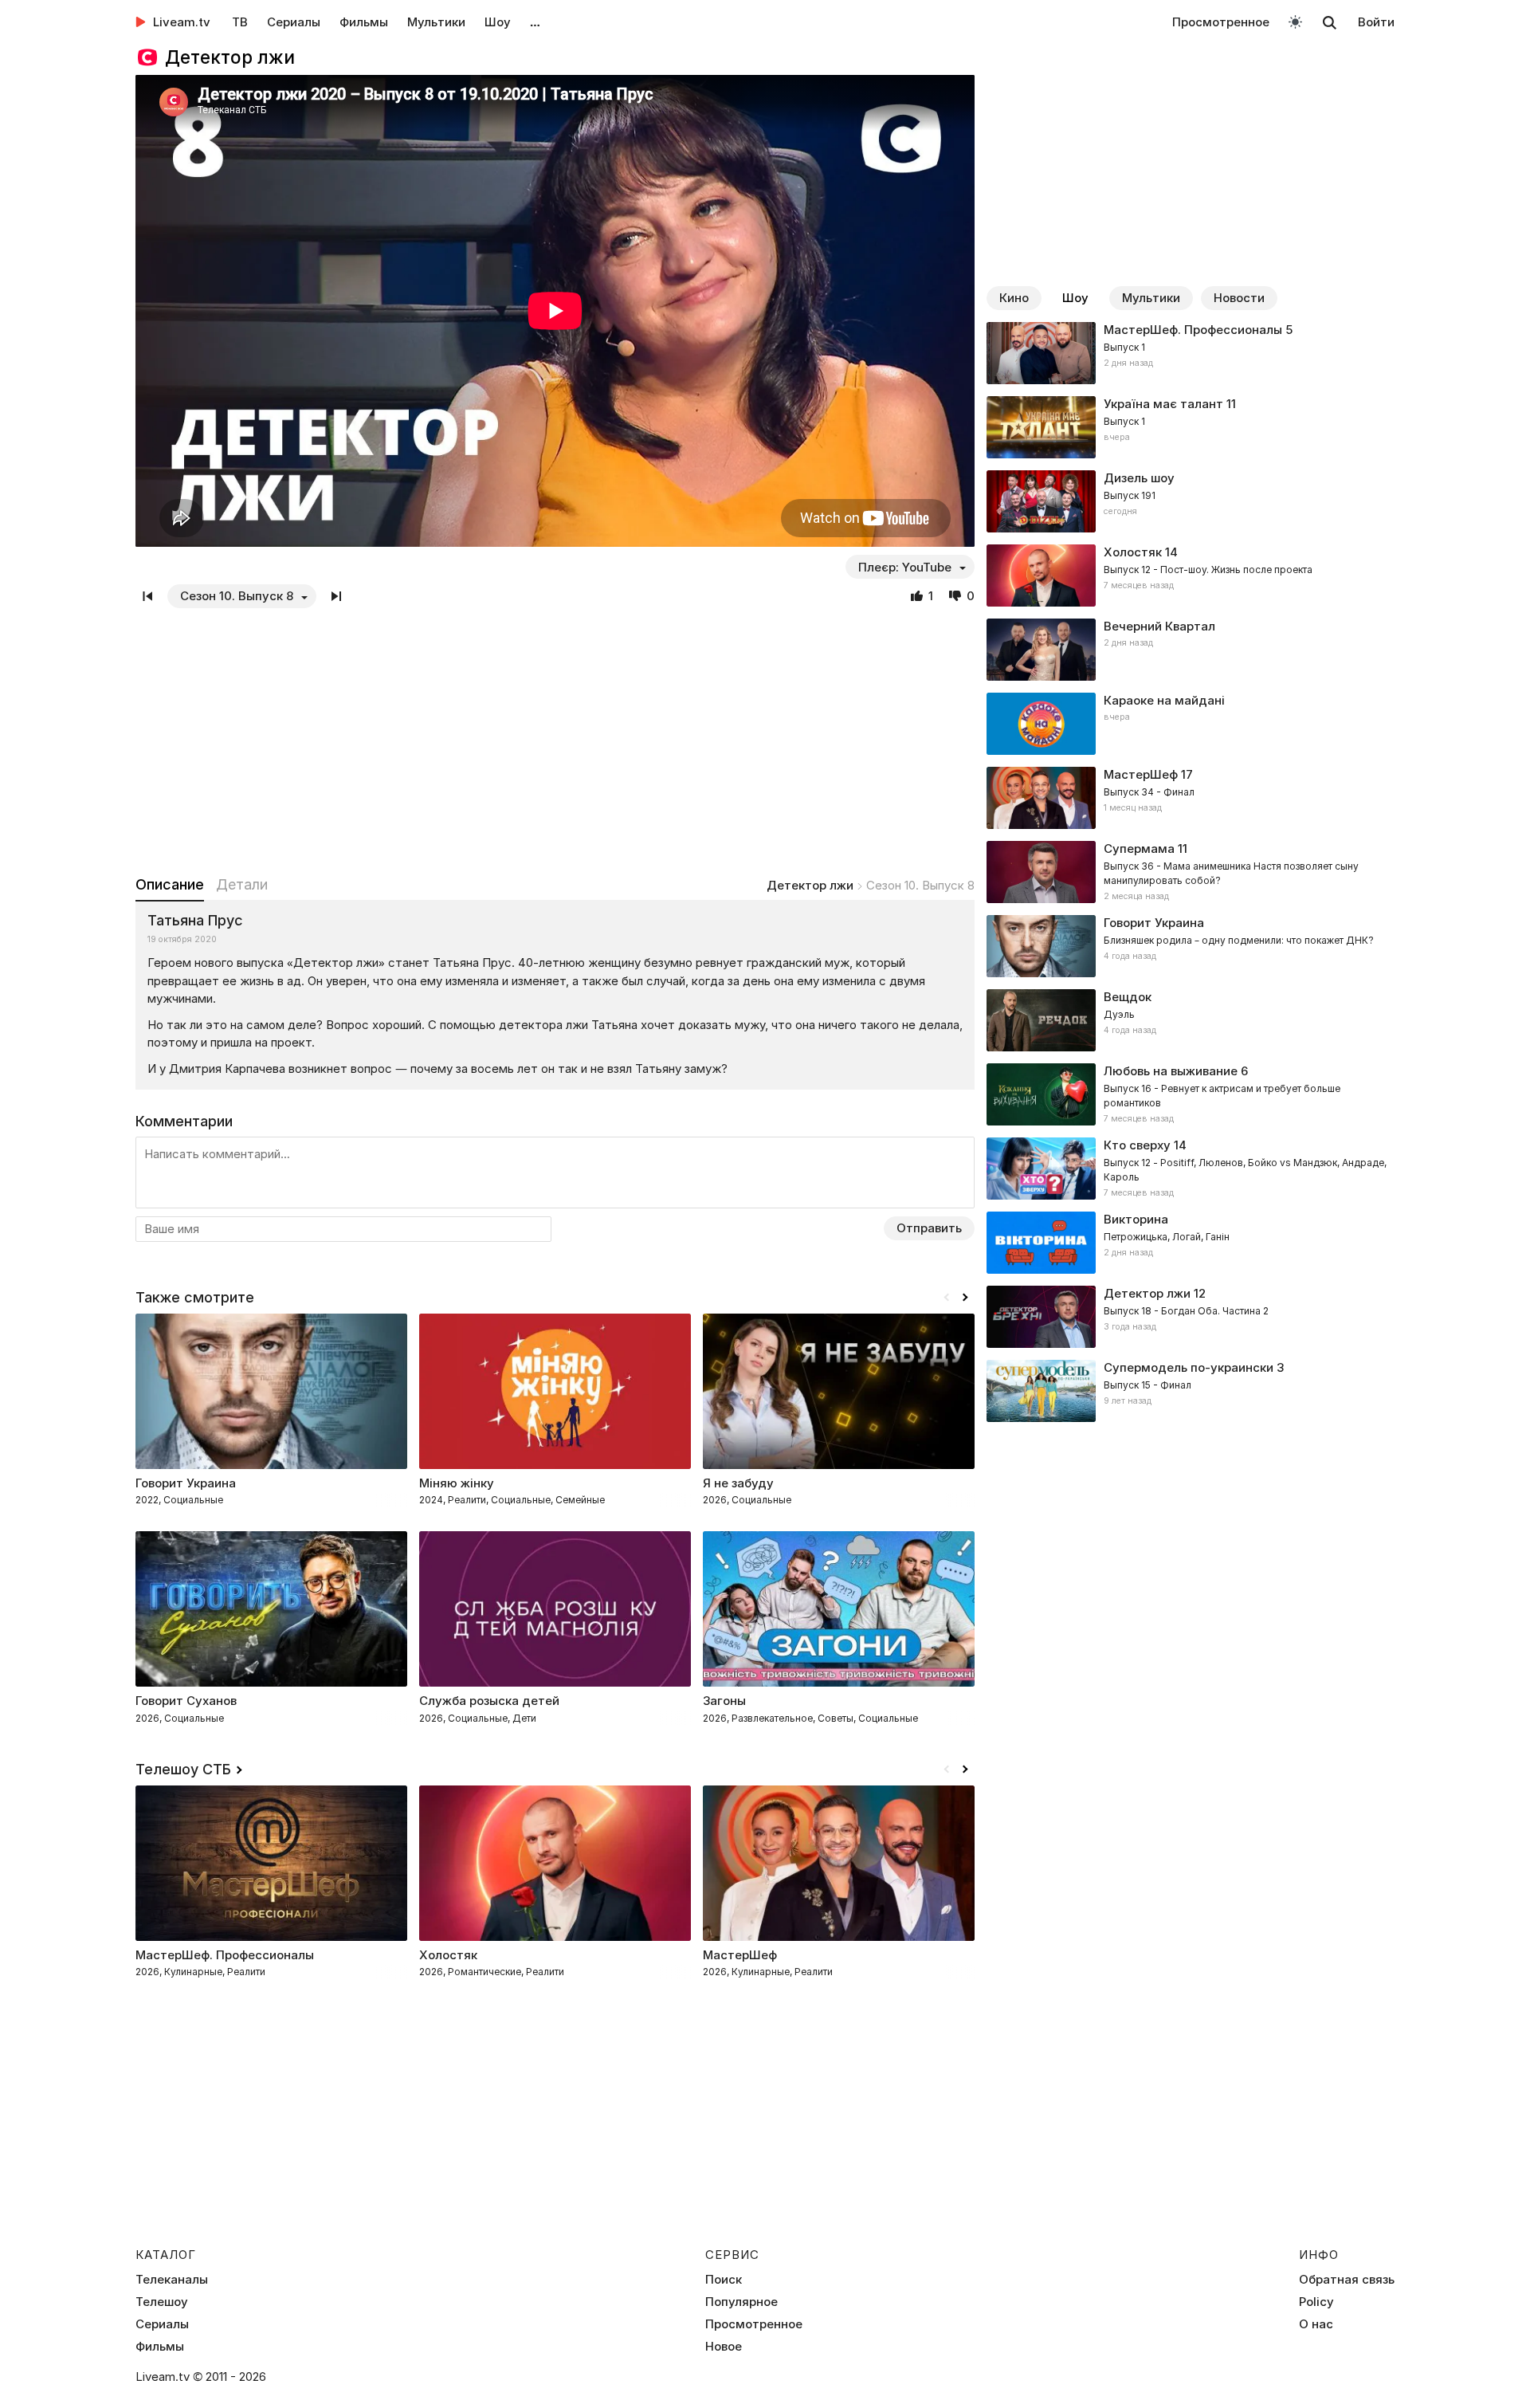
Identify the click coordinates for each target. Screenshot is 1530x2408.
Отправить (929, 1228)
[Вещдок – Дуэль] (1191, 1020)
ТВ (240, 22)
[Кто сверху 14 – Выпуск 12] (1191, 1169)
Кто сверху (1137, 1145)
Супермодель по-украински (1189, 1367)
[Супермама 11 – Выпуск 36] (1191, 872)
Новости (1239, 298)
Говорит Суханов (186, 1701)
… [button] (535, 22)
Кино (1014, 298)
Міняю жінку (457, 1483)
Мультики (436, 22)
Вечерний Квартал (1159, 626)
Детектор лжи (810, 885)
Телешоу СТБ (183, 1769)
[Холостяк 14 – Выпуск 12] (1191, 575)
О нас (1316, 2324)
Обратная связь (1347, 2280)
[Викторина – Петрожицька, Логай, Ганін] (1191, 1243)
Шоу (498, 22)
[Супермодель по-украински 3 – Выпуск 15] (1191, 1391)
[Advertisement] (555, 741)
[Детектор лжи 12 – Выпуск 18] (1191, 1317)
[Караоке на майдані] (1191, 724)
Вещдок (1128, 997)
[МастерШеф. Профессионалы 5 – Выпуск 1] (1191, 353)
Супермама (1139, 848)
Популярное (741, 2302)
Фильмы (364, 22)
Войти (1376, 22)
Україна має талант (1163, 404)
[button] (965, 1298)
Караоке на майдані (1164, 700)
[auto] (1295, 21)
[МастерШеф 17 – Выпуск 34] (1191, 798)
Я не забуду (738, 1483)
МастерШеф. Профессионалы (1193, 330)
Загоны (724, 1701)
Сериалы (294, 22)
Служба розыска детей (489, 1701)
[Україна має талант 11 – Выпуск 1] (1191, 427)
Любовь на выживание (1171, 1071)
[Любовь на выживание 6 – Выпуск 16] (1191, 1094)
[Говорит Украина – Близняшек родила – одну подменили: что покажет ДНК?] (1191, 946)
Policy (1316, 2302)
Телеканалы (172, 2280)
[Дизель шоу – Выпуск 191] (1191, 501)
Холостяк (1133, 552)
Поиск (724, 2280)
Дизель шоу (1139, 478)
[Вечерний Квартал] (1191, 650)
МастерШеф (1141, 774)
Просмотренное (1221, 22)
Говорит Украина (186, 1483)
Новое (724, 2347)
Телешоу (162, 2302)
